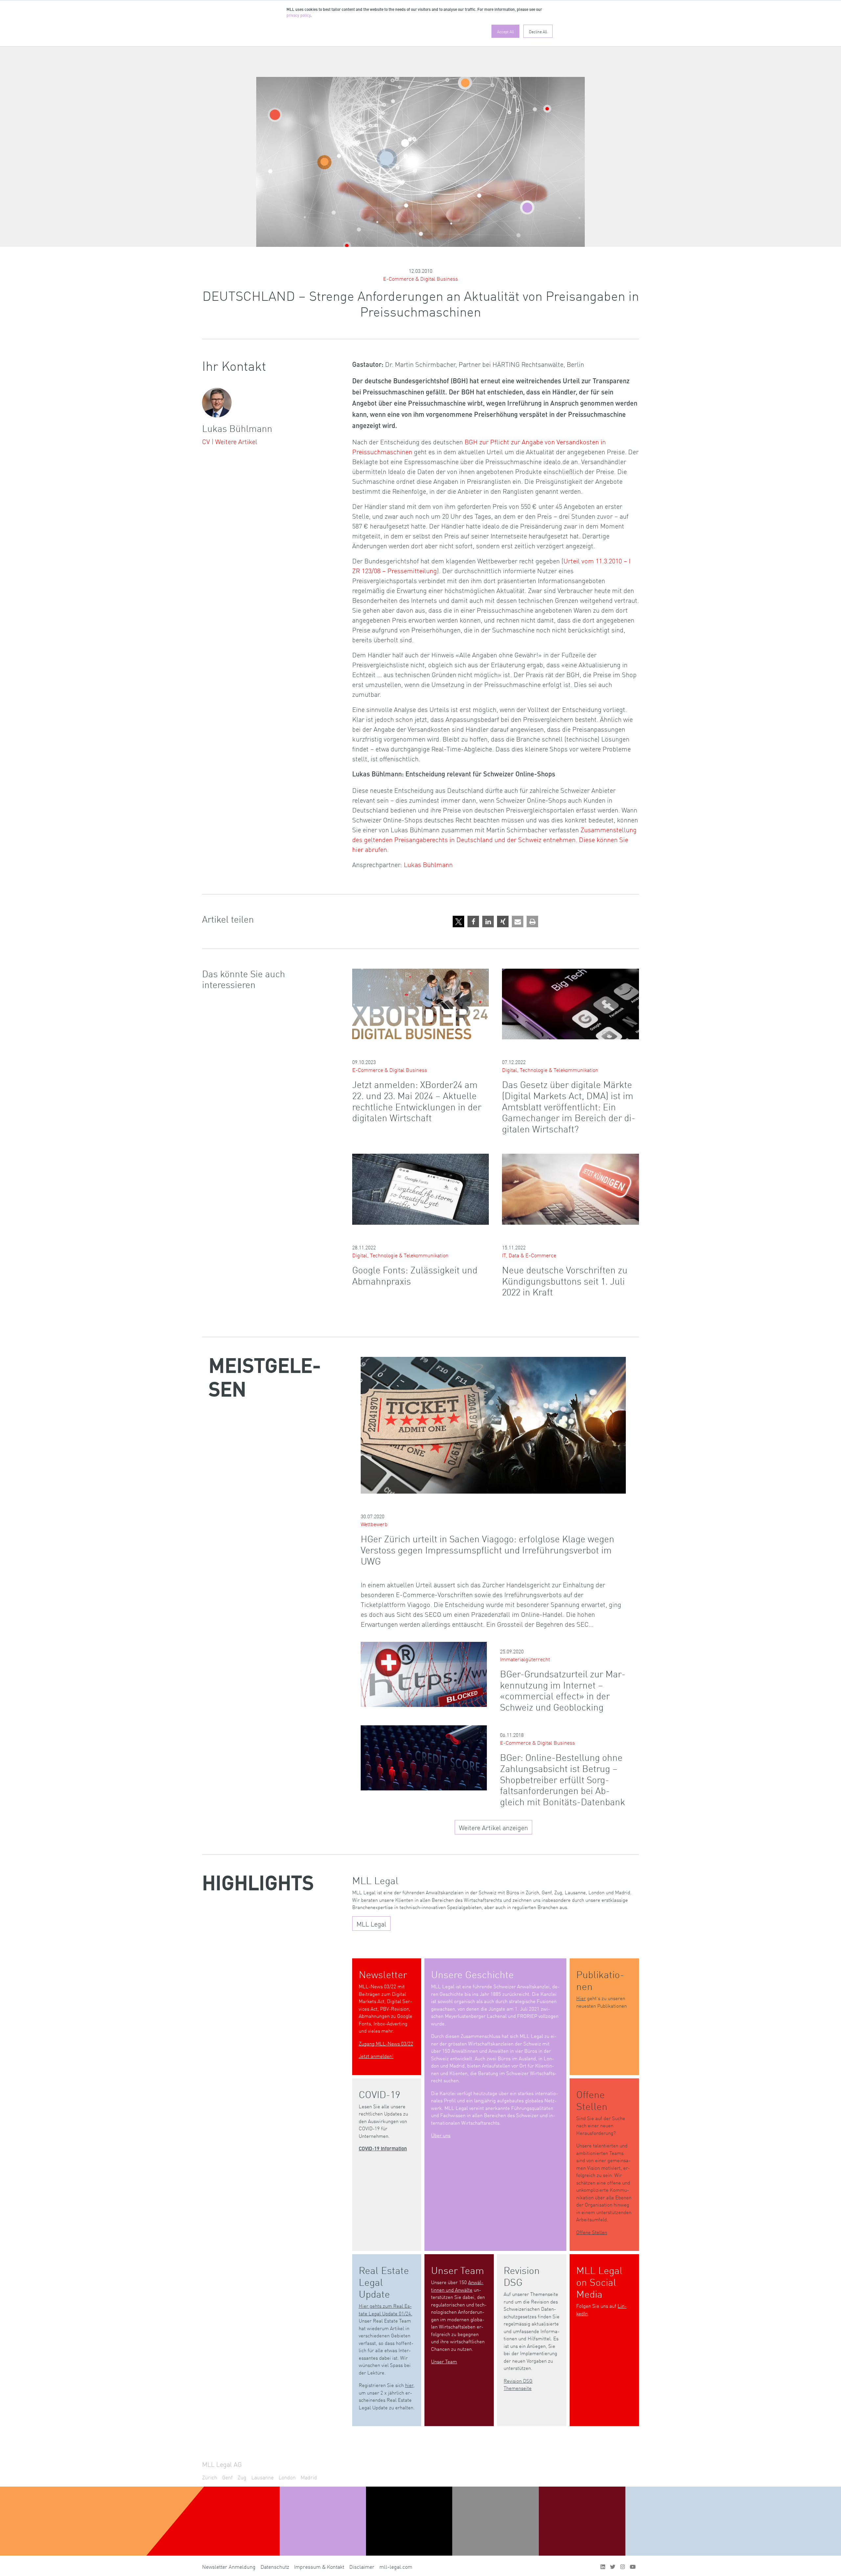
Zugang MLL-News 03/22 (386, 2043)
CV (206, 441)
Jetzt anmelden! (376, 2056)
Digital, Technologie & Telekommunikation (550, 1070)
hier (409, 2385)
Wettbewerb (374, 1524)
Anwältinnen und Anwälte (457, 2286)
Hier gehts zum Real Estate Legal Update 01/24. (386, 2309)
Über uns (441, 2135)
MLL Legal (371, 1924)
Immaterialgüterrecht (525, 1659)
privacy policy (298, 16)
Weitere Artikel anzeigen (493, 1827)
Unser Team (444, 2361)
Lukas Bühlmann (428, 864)
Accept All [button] (505, 31)
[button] (458, 922)
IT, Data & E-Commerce (529, 1255)
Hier (581, 1998)
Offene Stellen (592, 2232)
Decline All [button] (538, 31)
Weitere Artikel (236, 441)
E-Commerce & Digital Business (420, 278)
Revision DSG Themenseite (518, 2384)
